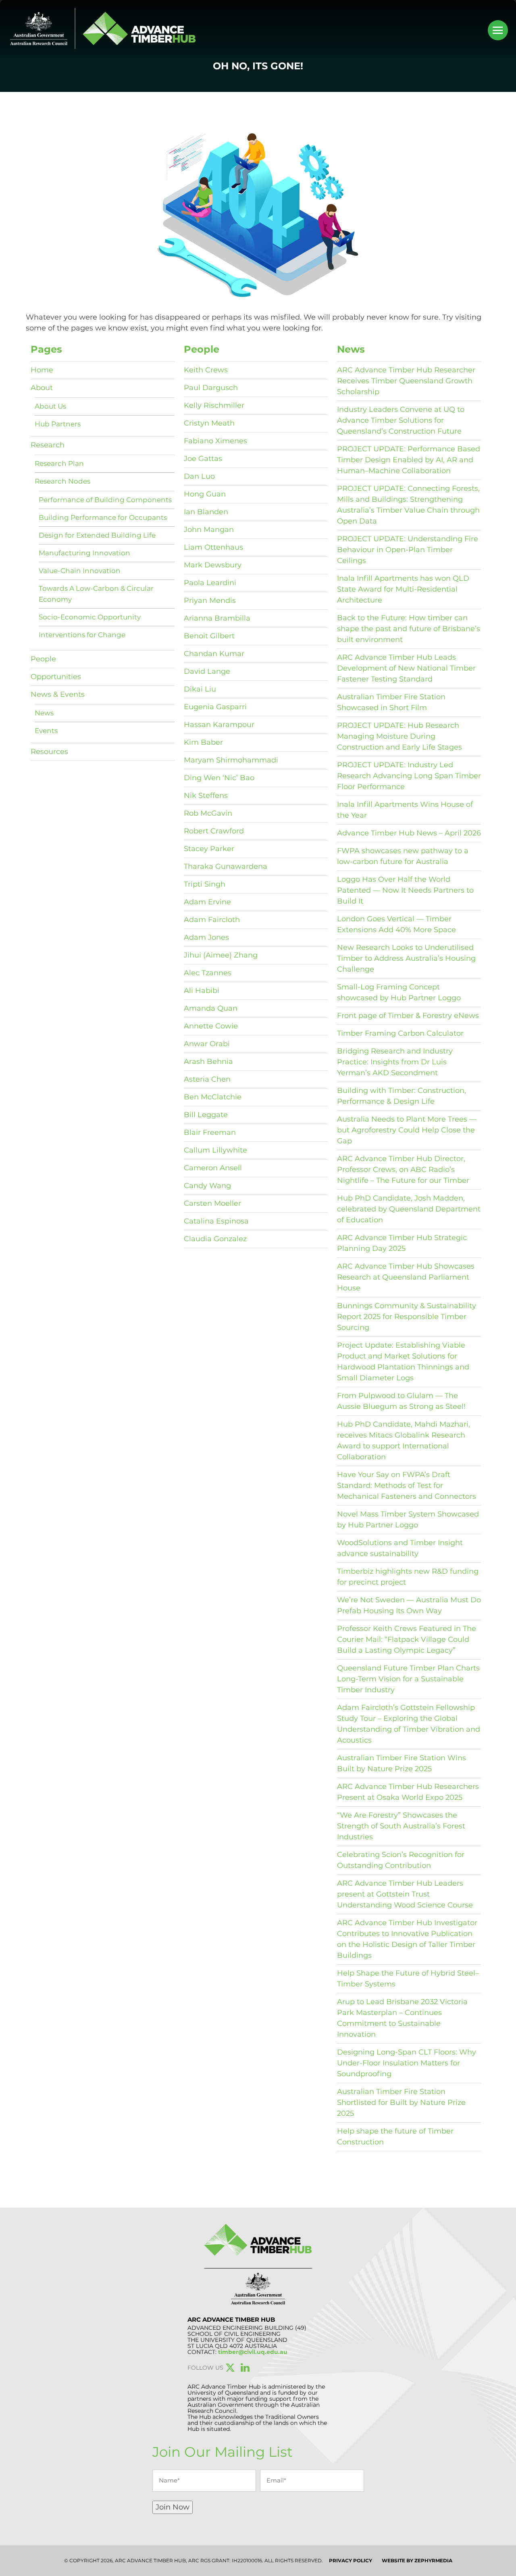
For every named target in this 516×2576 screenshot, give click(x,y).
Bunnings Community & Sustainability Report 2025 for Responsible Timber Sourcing (407, 1317)
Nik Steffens (206, 796)
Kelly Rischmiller (214, 405)
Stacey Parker (209, 849)
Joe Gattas (203, 459)
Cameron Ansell (213, 1168)
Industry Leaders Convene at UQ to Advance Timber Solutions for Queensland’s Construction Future (401, 420)
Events (46, 731)
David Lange (207, 671)
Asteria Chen (207, 1079)
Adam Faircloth (212, 920)
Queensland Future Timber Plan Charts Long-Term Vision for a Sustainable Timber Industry (408, 1679)
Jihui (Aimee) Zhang (221, 955)
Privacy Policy (351, 2560)
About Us (50, 406)
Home (42, 370)
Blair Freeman (210, 1132)
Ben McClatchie (213, 1097)
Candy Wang (207, 1186)
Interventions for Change (82, 635)
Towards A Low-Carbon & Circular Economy (96, 594)
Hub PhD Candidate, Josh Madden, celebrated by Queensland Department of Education (409, 1209)
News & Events (58, 694)
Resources (49, 752)
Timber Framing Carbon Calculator (400, 1033)
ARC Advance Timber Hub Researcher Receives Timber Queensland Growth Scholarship (406, 381)
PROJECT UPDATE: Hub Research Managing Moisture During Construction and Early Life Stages (399, 736)
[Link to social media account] (230, 2369)
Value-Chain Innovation (80, 571)
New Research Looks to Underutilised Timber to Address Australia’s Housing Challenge (406, 958)
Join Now (173, 2507)
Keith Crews (206, 370)
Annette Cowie (211, 1026)
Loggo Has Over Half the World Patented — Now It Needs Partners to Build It (405, 890)
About (42, 388)
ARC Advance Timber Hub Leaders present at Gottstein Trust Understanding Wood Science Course (405, 1894)
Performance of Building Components (105, 500)
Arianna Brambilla (217, 618)
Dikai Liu (200, 689)
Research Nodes (62, 481)
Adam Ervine (207, 902)
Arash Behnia (208, 1062)
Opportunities (56, 677)
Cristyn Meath (209, 423)
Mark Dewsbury (213, 565)
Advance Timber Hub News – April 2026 (409, 833)
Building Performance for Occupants (103, 517)
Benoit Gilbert (209, 636)
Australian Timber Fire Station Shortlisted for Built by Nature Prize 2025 (401, 2102)
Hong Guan (205, 494)
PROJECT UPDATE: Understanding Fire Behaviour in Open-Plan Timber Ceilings (408, 550)
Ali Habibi (202, 991)
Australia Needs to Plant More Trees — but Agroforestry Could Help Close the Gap (407, 1130)
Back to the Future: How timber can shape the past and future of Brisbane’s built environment (409, 629)
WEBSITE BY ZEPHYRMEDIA (417, 2560)
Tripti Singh (205, 884)
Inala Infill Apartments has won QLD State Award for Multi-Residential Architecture (403, 589)
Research (48, 445)
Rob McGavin (208, 813)
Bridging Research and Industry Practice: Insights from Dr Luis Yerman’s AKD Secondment (395, 1062)
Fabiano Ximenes (215, 441)
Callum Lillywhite (215, 1150)
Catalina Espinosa (216, 1221)
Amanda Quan (211, 1008)
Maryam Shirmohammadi (231, 760)
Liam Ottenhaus (213, 547)
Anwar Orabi (207, 1044)
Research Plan (59, 463)
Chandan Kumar (214, 654)
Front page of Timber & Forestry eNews (408, 1016)
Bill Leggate (206, 1115)
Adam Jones (206, 937)
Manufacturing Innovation (84, 553)
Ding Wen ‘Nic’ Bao (219, 778)
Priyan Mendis (210, 600)
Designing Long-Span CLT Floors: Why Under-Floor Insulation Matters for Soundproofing (407, 2063)
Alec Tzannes (208, 973)
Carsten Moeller (212, 1203)
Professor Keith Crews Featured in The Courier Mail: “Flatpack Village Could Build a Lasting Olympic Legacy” (407, 1639)
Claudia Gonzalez (215, 1239)
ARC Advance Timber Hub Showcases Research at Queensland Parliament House (406, 1277)
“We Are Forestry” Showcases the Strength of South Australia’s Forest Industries (401, 1826)
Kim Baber (203, 742)
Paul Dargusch (211, 388)
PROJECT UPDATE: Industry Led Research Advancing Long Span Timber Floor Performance (409, 776)
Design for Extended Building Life (97, 535)
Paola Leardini (210, 583)
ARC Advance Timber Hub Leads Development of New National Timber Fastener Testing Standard (406, 668)
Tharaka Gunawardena (226, 866)
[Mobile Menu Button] (498, 30)
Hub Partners (58, 424)
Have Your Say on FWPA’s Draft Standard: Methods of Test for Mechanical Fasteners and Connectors (407, 1485)
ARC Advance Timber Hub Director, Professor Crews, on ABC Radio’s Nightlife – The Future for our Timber (403, 1170)
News (44, 713)
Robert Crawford (214, 831)
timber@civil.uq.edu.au (253, 2352)
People (43, 659)
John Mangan (209, 530)
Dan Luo (199, 476)
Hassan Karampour (219, 725)
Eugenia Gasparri (215, 707)
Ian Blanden (206, 512)
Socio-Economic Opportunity (90, 617)
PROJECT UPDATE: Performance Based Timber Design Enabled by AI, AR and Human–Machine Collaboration (409, 460)
